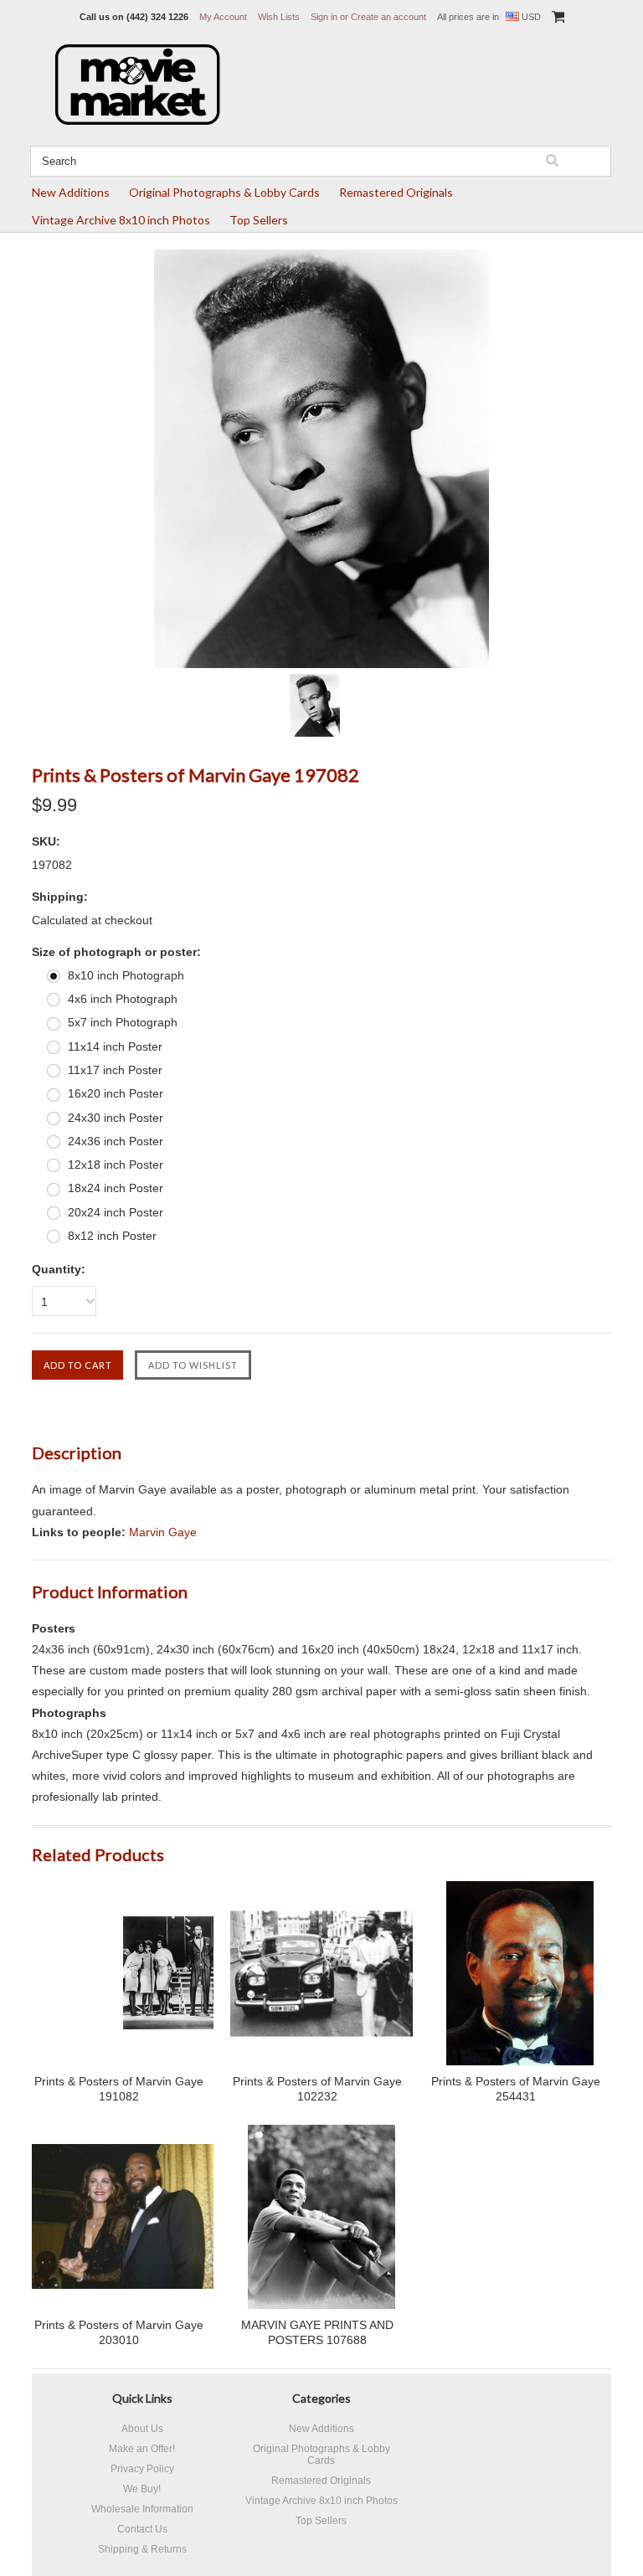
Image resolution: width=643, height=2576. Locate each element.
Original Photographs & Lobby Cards (224, 192)
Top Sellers (259, 220)
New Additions (71, 192)
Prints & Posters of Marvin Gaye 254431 (516, 2089)
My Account (223, 17)
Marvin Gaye (163, 1532)
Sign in (324, 17)
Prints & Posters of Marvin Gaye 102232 (317, 2089)
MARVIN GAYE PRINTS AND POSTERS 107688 (317, 2332)
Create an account (388, 17)
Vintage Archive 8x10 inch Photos (121, 220)
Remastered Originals (396, 192)
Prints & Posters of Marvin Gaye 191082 (119, 2089)
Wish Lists (279, 17)
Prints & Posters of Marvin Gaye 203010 (119, 2332)
